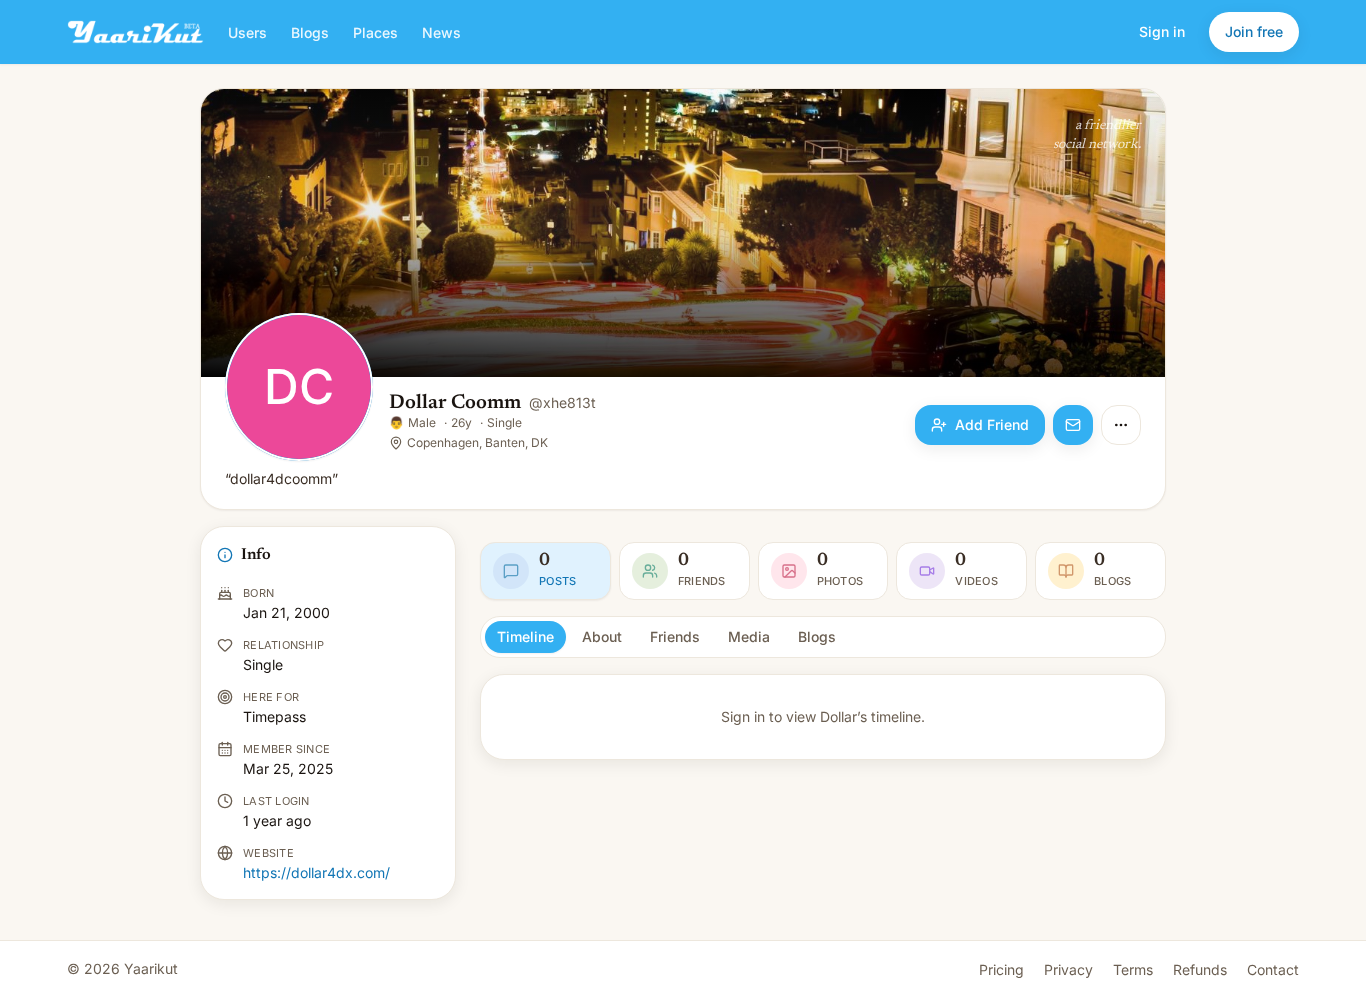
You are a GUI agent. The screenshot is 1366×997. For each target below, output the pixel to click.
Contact (1273, 969)
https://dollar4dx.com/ (316, 872)
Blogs (310, 32)
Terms (1133, 969)
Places (375, 32)
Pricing (1001, 969)
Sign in (1162, 31)
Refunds (1200, 969)
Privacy (1068, 969)
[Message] (1073, 425)
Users (247, 32)
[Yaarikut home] (135, 32)
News (441, 32)
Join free (1254, 31)
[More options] (1121, 425)
